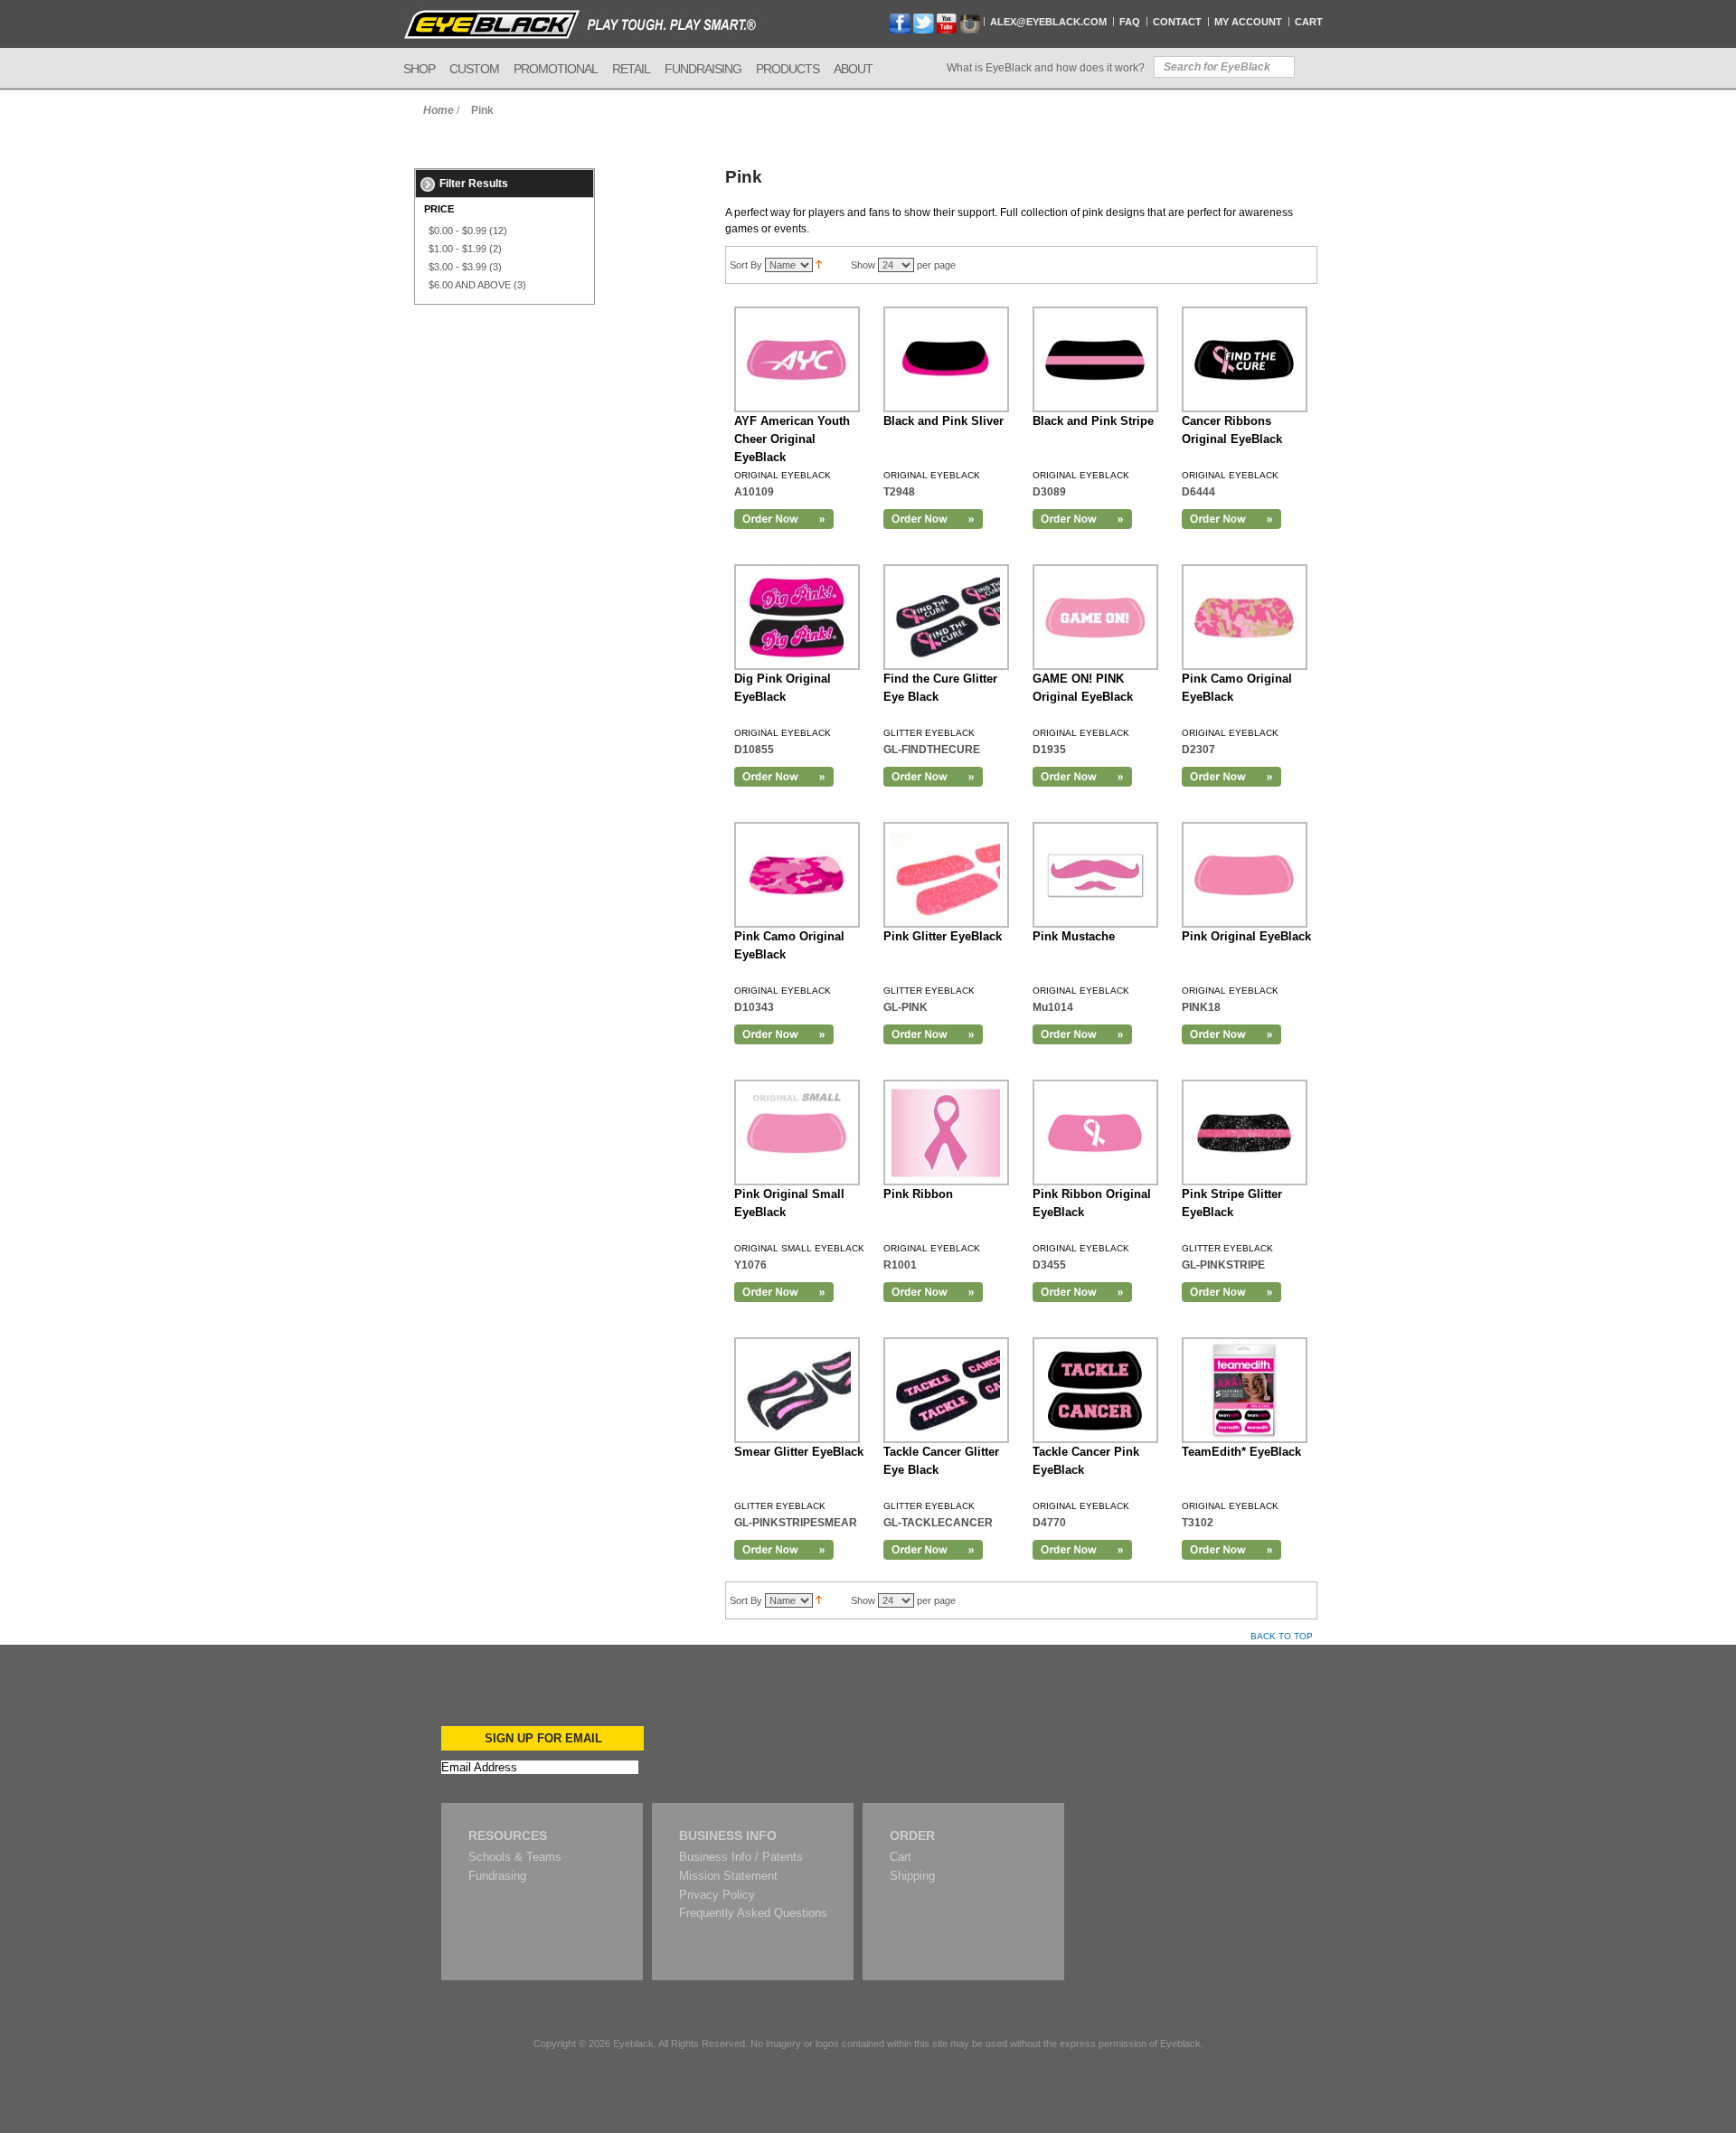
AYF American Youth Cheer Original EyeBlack (792, 439)
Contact (1177, 22)
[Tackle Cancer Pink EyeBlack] (1095, 1390)
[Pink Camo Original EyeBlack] (797, 875)
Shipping (912, 1876)
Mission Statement (728, 1876)
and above (470, 285)
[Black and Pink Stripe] (1095, 359)
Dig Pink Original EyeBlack (783, 688)
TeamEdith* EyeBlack (1241, 1452)
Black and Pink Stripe (1093, 421)
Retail (631, 69)
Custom (474, 69)
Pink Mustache (1074, 936)
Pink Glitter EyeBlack (943, 936)
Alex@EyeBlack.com (1048, 22)
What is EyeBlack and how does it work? (1046, 68)
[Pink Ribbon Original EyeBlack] (1095, 1133)
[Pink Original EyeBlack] (1245, 875)
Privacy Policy (717, 1895)
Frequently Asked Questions (753, 1913)
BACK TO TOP (1282, 1636)
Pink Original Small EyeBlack (789, 1203)
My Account (1248, 22)
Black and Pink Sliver (943, 421)
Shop (419, 69)
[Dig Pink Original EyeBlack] (797, 617)
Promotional (556, 69)
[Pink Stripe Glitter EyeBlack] (1245, 1133)
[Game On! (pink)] (1095, 617)
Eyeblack (633, 2043)
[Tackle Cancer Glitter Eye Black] (946, 1390)
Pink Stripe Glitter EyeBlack (1232, 1203)
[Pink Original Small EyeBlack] (797, 1133)
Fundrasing (497, 1876)
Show (863, 265)
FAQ (1130, 22)
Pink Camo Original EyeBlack (1237, 688)
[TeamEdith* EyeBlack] (1245, 1390)
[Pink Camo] (1245, 617)
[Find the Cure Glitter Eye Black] (946, 617)
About (853, 69)
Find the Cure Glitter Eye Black (940, 688)
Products (788, 69)
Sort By (746, 265)
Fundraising (703, 69)
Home (439, 110)
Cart (1309, 22)
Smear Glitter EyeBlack (799, 1452)
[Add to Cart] (784, 519)
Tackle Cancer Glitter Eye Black (941, 1461)
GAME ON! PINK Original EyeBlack (1083, 688)
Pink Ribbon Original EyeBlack (1092, 1203)
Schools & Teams (515, 1857)
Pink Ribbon (918, 1194)
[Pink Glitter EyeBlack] (946, 875)
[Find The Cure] (1245, 359)
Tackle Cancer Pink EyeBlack (1086, 1461)
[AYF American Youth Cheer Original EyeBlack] (797, 359)
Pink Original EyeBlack (1246, 936)
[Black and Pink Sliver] (946, 359)
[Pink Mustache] (1095, 875)
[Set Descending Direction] (819, 265)
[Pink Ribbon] (946, 1133)
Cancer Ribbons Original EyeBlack (1232, 430)
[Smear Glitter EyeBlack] (797, 1390)
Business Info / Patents (741, 1857)
